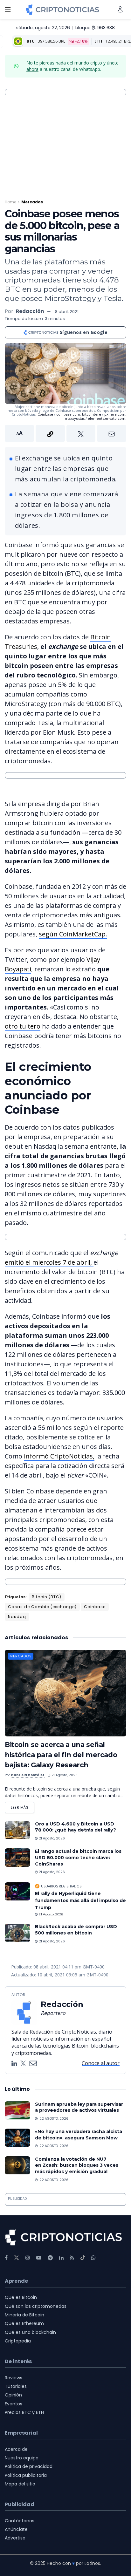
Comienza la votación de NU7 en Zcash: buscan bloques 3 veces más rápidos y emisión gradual (77, 2165)
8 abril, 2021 (67, 312)
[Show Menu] (8, 10)
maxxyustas (75, 418)
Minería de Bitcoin (24, 2315)
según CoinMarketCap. (73, 934)
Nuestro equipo (22, 2458)
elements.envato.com (107, 418)
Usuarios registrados (61, 1886)
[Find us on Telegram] (50, 2258)
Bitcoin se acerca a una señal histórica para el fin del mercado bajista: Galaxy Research (61, 1755)
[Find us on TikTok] (83, 2258)
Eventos (14, 2404)
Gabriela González (28, 1775)
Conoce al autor (101, 2063)
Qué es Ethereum (24, 2323)
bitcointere (92, 414)
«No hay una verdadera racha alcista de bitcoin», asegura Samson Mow (79, 2135)
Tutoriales (16, 2386)
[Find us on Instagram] (28, 2258)
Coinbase (45, 414)
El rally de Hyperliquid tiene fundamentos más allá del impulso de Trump (80, 1901)
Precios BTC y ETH (24, 2412)
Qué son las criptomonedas (36, 2306)
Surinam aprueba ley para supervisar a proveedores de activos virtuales (79, 2107)
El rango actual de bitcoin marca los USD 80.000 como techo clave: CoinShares (78, 1857)
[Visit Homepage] (62, 10)
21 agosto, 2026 (64, 1775)
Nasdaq (17, 1617)
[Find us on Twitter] (17, 2258)
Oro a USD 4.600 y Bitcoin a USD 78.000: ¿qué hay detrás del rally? (76, 1827)
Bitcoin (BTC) (47, 1597)
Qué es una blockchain (30, 2332)
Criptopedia (18, 2341)
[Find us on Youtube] (39, 2258)
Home (10, 202)
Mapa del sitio (20, 2484)
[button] (65, 433)
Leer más (23, 1806)
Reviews (14, 2378)
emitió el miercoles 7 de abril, (49, 1262)
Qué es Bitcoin (21, 2297)
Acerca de (16, 2449)
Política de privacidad (29, 2466)
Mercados (32, 202)
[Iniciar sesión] (120, 9)
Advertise (15, 2538)
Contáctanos (20, 2521)
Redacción (30, 311)
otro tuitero (23, 1026)
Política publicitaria (26, 2475)
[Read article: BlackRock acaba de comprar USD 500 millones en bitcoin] (17, 1933)
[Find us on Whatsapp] (93, 2258)
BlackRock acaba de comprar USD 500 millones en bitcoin (76, 1930)
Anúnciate (16, 2529)
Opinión (13, 2395)
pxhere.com (115, 414)
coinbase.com (68, 414)
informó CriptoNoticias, (59, 1456)
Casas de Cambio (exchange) (42, 1607)
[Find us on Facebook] (6, 2258)
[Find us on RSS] (72, 2258)
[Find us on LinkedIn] (61, 2258)
